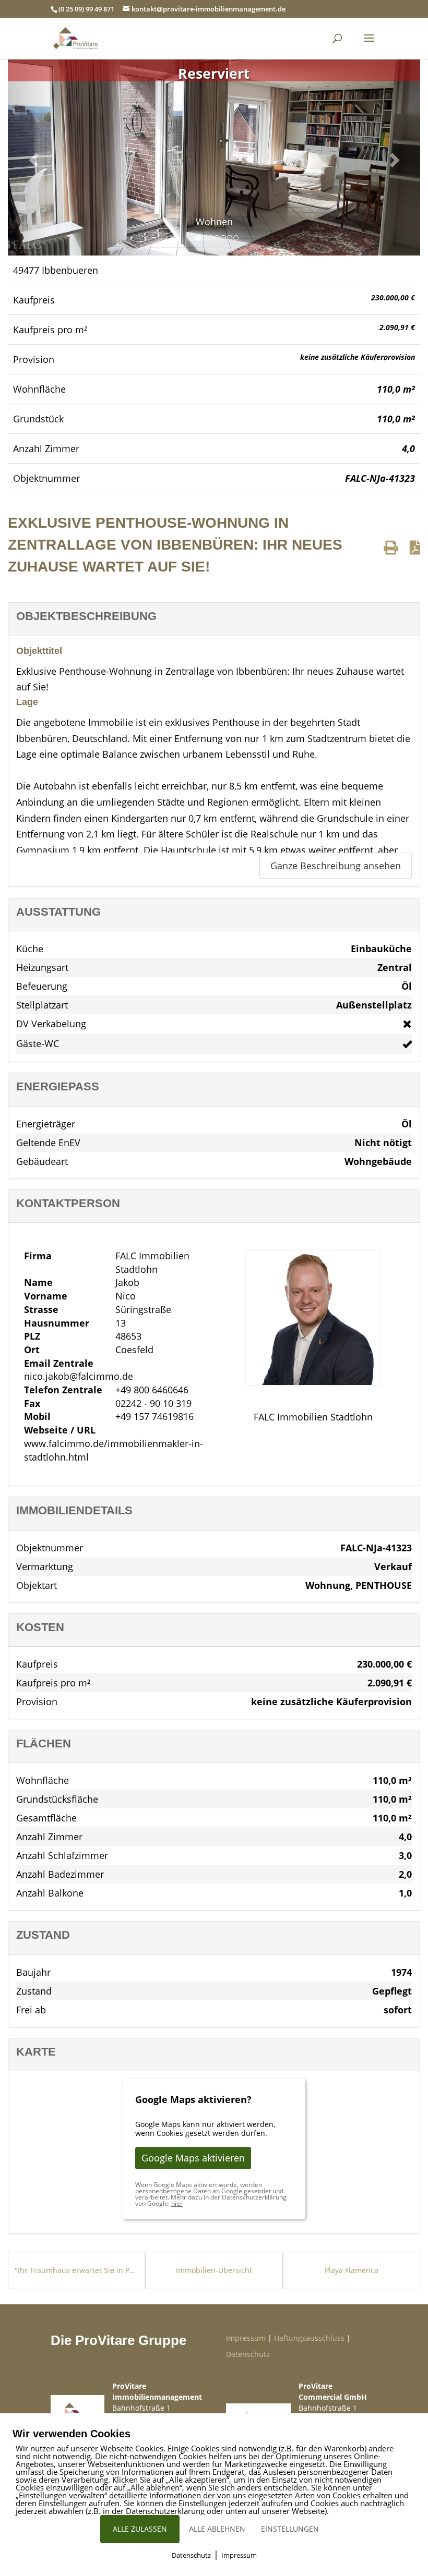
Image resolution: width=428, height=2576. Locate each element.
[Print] (391, 547)
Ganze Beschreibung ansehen (336, 866)
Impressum (246, 2338)
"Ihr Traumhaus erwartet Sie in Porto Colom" (76, 2270)
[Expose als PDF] (415, 547)
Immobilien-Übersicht (214, 2270)
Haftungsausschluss (309, 2338)
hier (177, 2203)
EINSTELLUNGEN (290, 2529)
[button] (32, 157)
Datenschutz (248, 2354)
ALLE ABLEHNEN (217, 2529)
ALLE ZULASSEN (140, 2529)
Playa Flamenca (352, 2270)
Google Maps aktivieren (193, 2158)
